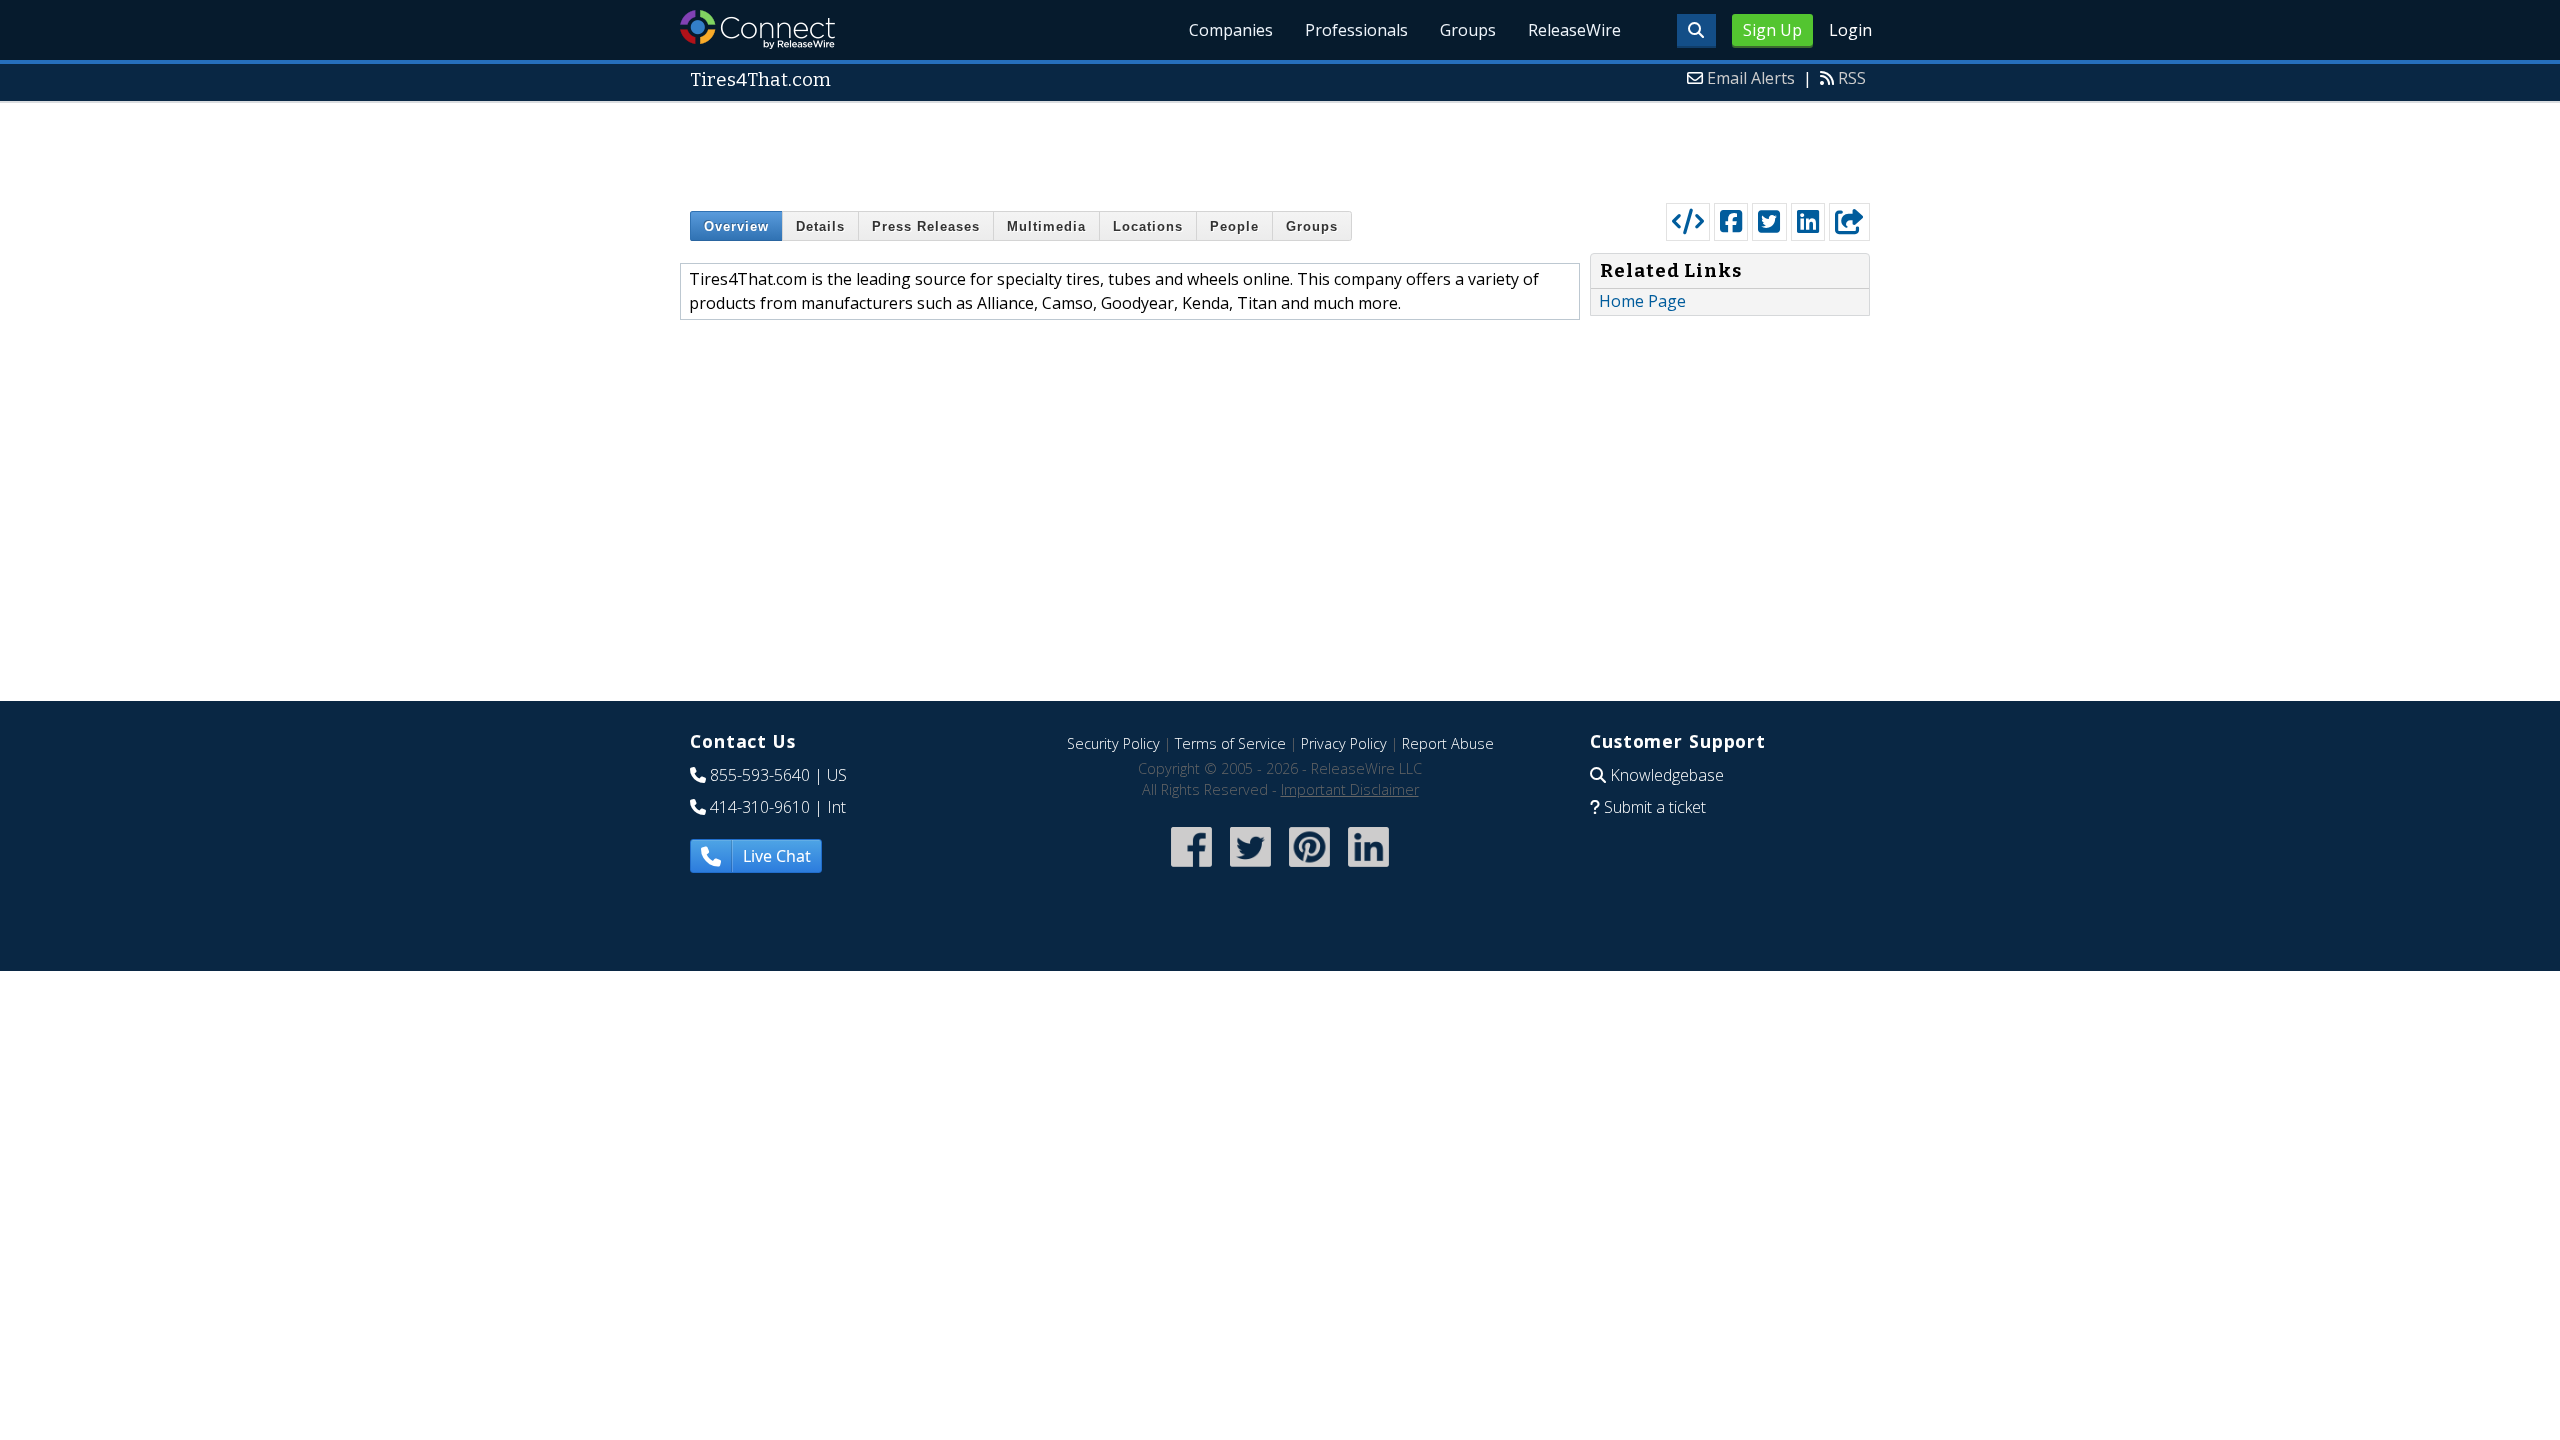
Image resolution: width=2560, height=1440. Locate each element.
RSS (1852, 78)
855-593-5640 (760, 775)
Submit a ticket (1655, 807)
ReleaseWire (1574, 30)
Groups (1468, 30)
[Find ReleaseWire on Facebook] (1191, 868)
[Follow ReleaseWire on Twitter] (1250, 868)
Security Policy (1113, 743)
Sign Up (1772, 30)
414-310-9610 (760, 807)
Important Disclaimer (1350, 789)
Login (1850, 30)
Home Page (1642, 301)
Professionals (1356, 30)
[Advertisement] (1280, 148)
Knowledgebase (1667, 775)
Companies (1231, 30)
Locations (1148, 226)
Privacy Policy (1344, 743)
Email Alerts (1751, 78)
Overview (736, 226)
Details (820, 226)
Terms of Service (1230, 743)
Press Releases (926, 226)
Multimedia (1046, 226)
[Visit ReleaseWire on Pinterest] (1309, 868)
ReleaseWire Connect (757, 29)
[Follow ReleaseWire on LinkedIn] (1368, 868)
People (1234, 226)
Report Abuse (1448, 743)
